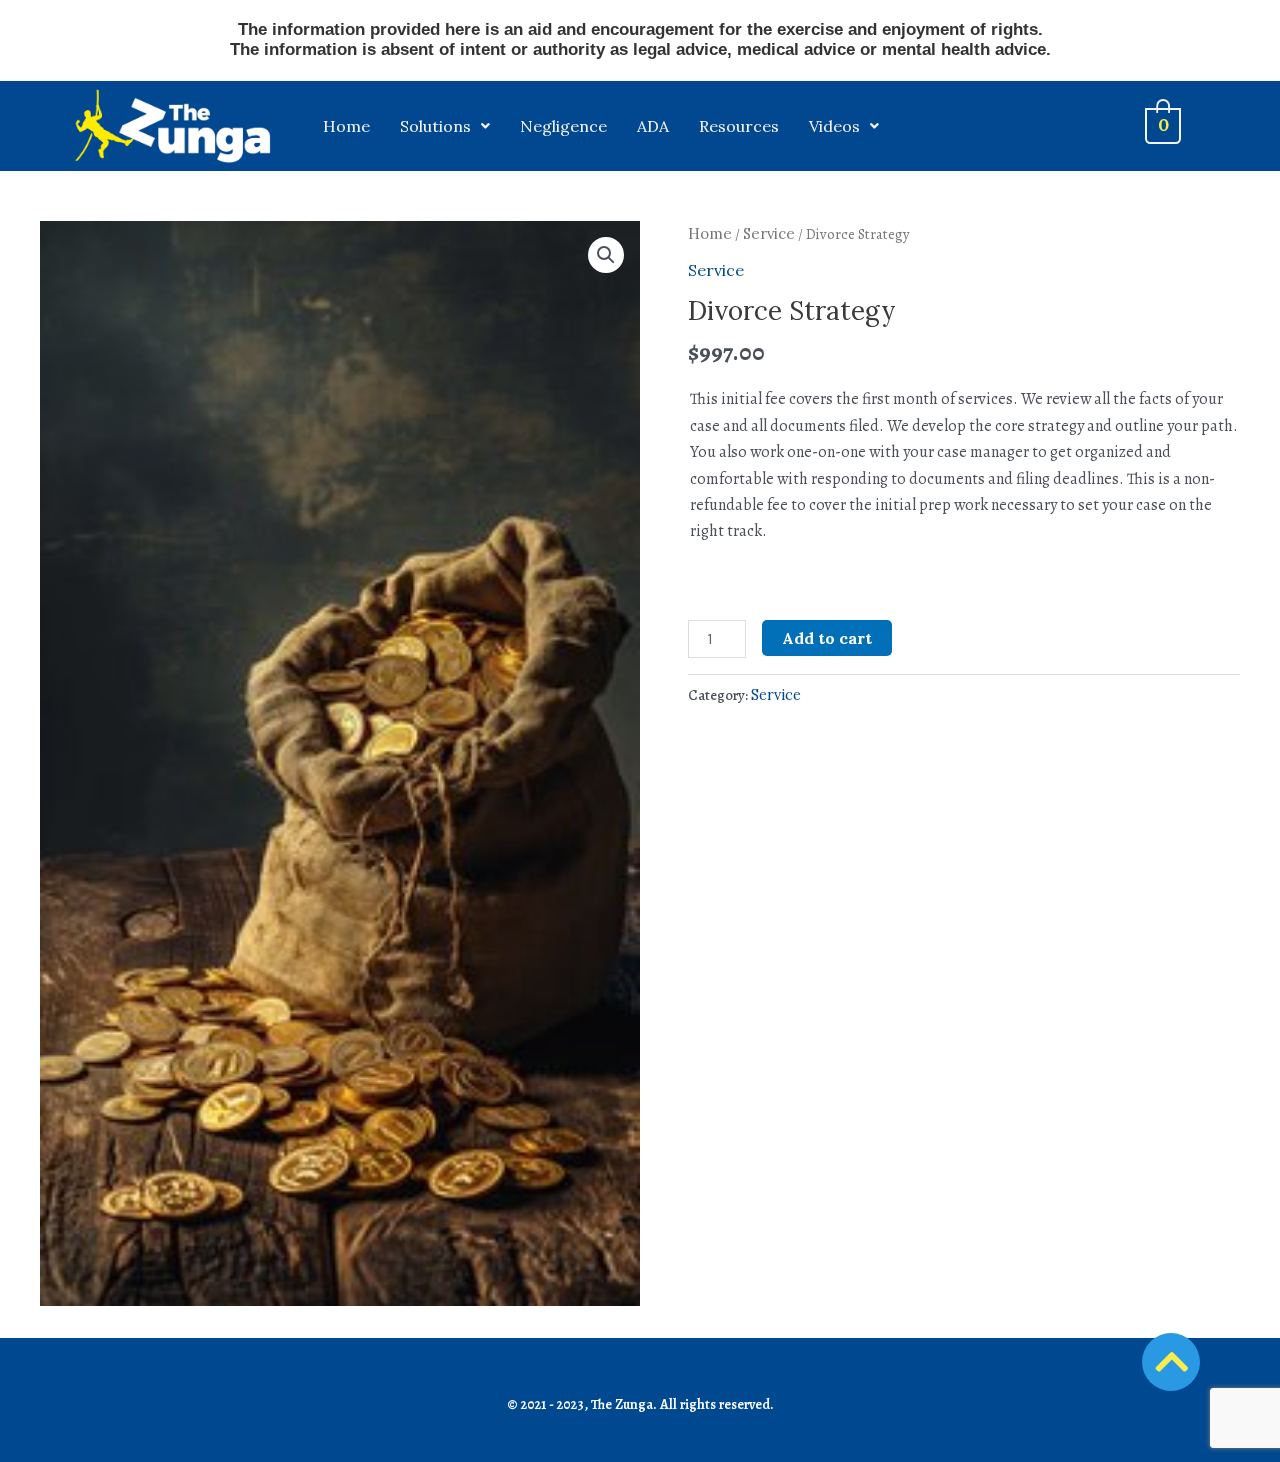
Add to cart (827, 638)
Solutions (435, 126)
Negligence (563, 126)
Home (346, 126)
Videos (834, 126)
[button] (606, 255)
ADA (653, 126)
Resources (739, 126)
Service (769, 233)
